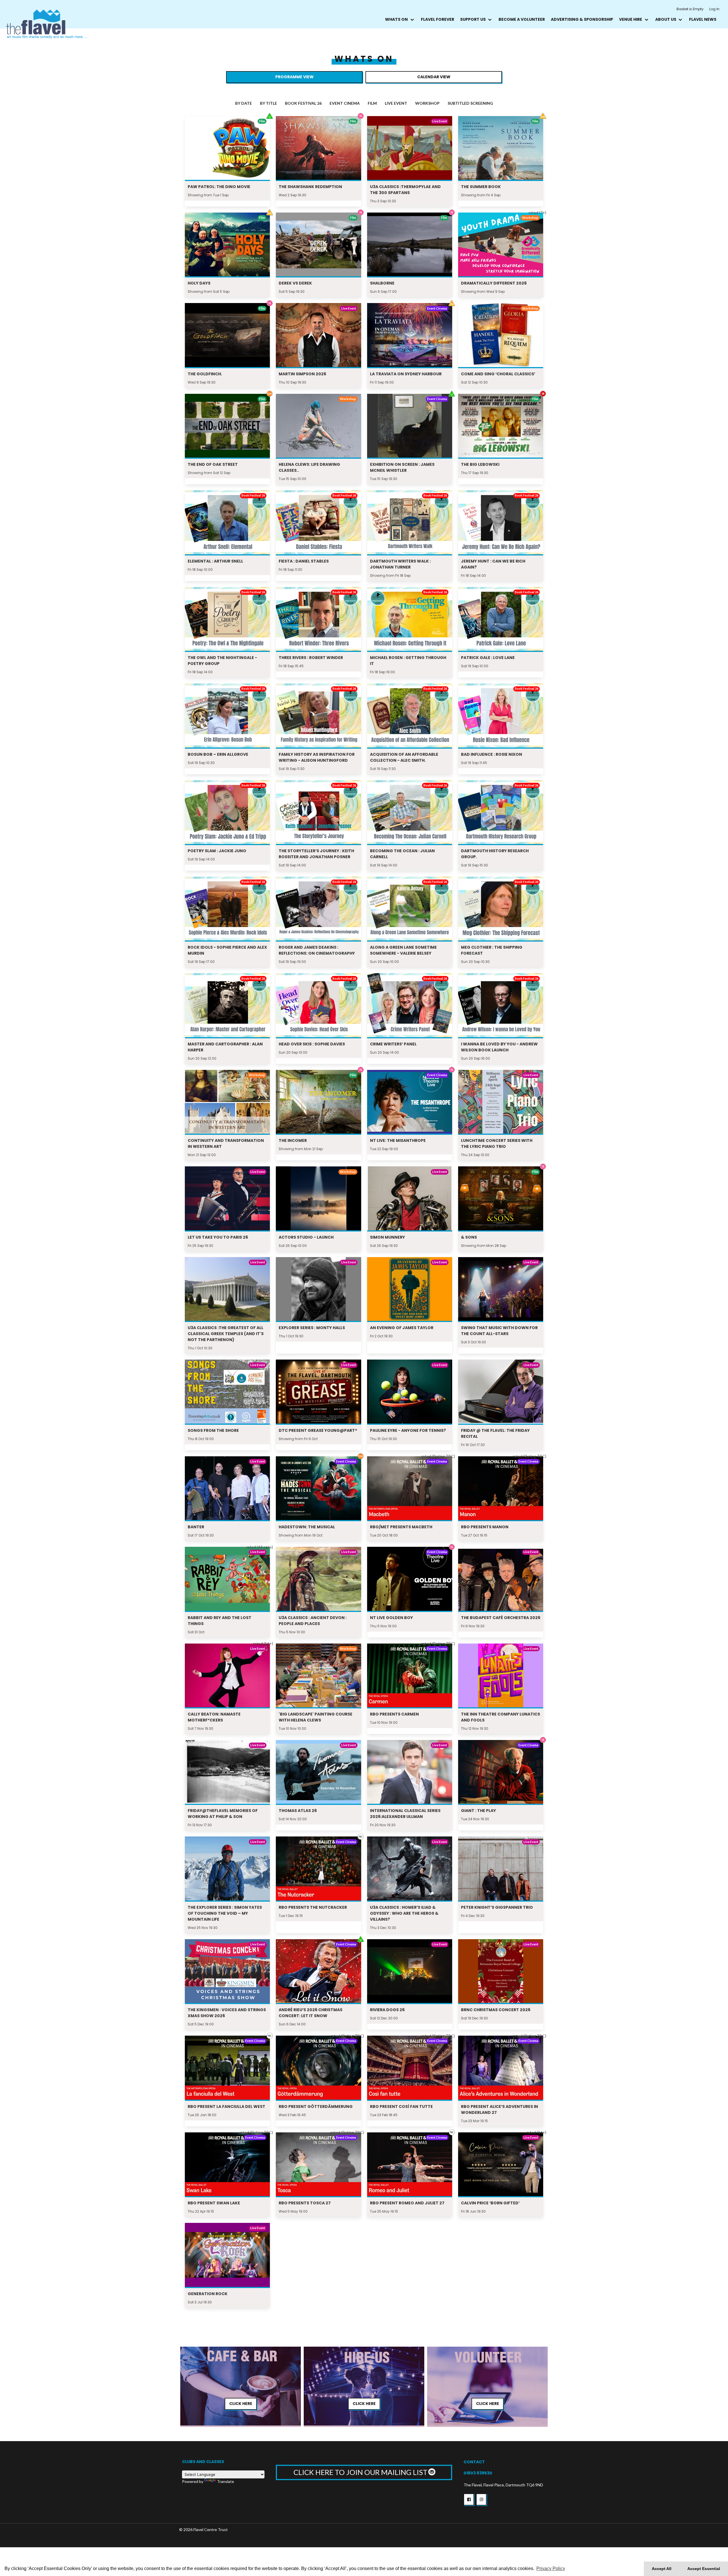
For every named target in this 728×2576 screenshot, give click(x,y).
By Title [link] (268, 103)
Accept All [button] (662, 2569)
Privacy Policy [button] (551, 2568)
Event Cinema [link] (345, 103)
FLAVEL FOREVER (438, 19)
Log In (714, 9)
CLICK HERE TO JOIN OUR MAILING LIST (361, 2472)
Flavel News (703, 19)
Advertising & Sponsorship (582, 19)
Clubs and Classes (203, 2462)
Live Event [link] (396, 103)
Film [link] (372, 103)
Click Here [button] (241, 2404)
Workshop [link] (427, 103)
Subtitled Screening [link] (470, 103)
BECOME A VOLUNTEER (522, 19)
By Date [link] (244, 103)
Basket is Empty (690, 9)
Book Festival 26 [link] (303, 103)
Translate (226, 2481)
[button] (469, 2499)
